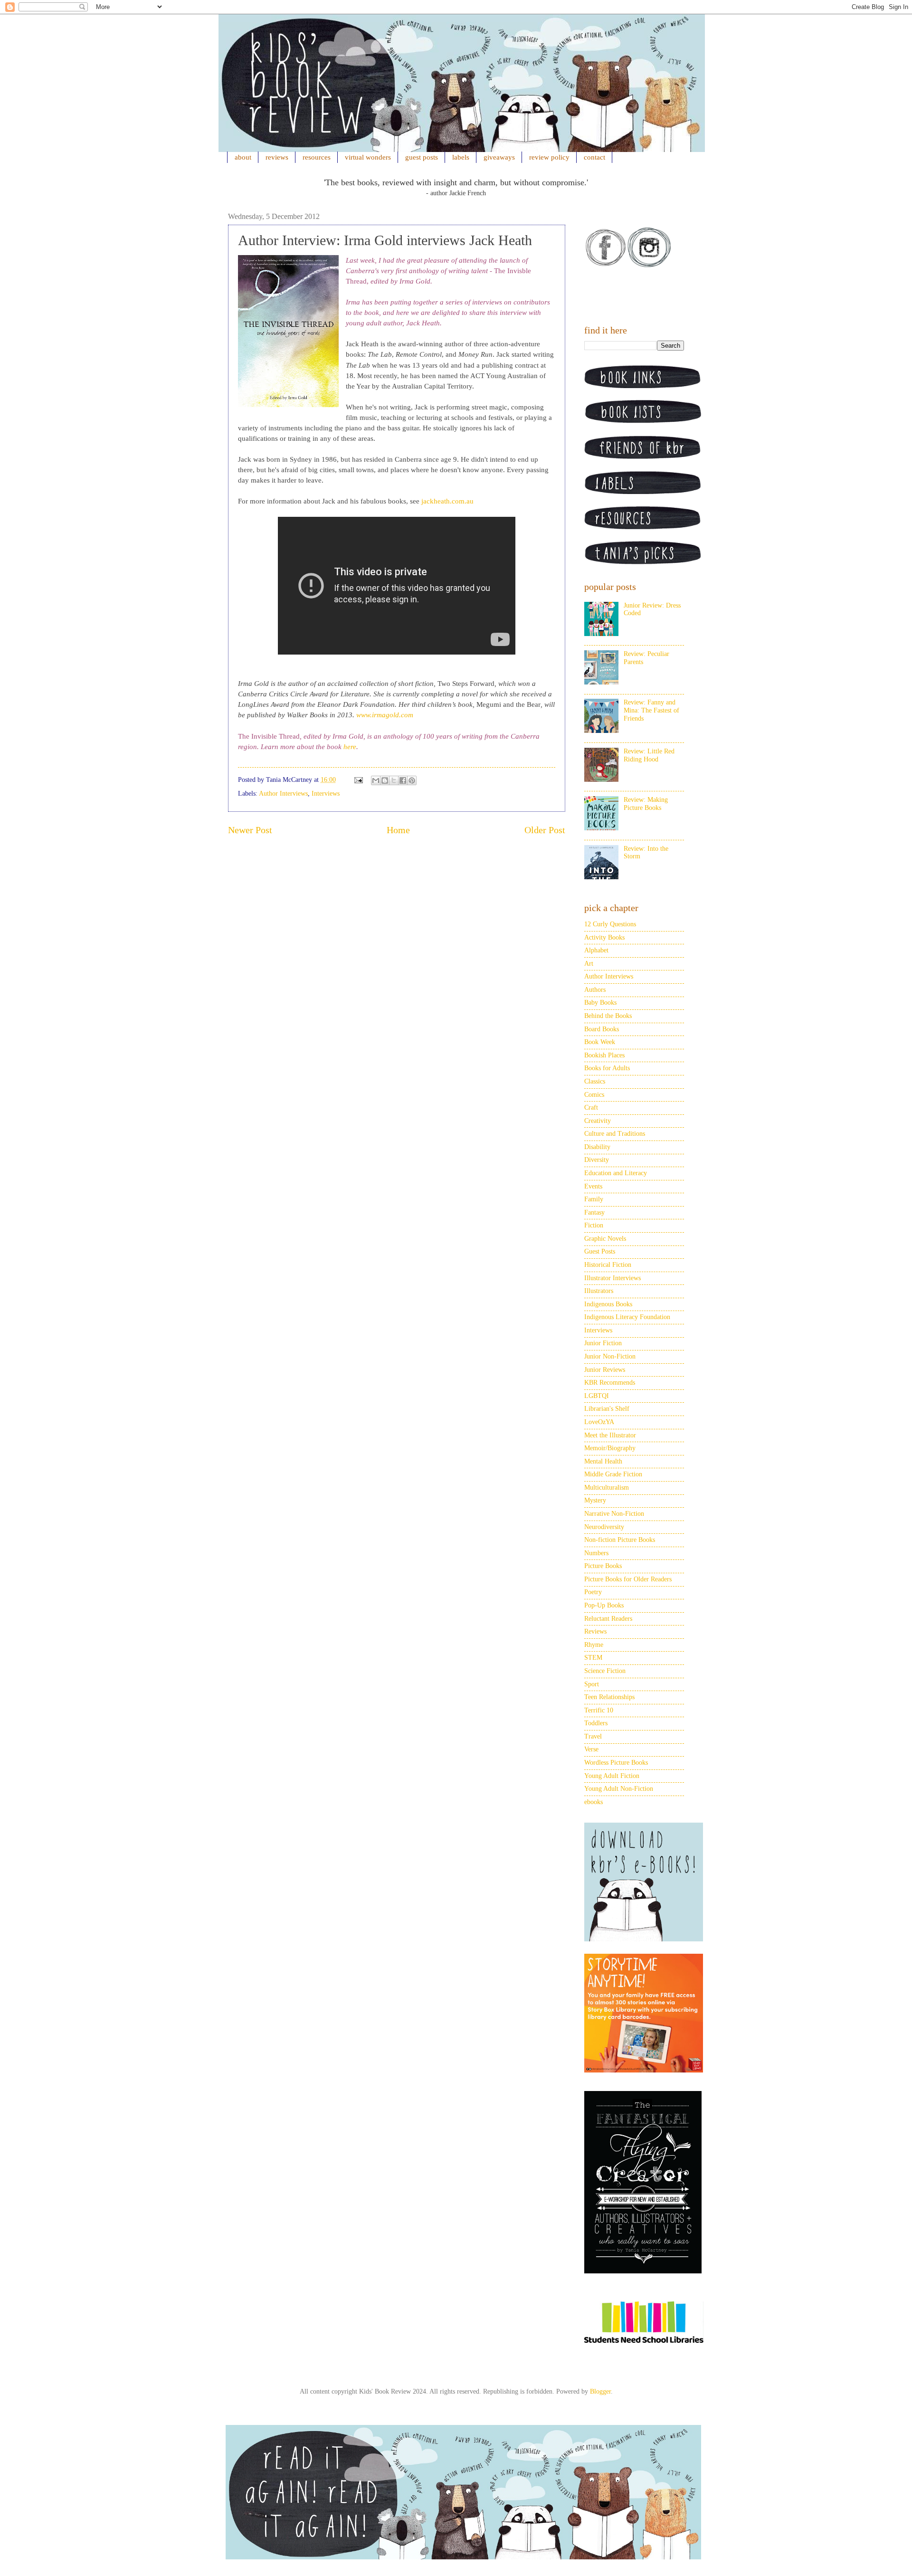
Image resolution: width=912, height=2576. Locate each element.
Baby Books (600, 1003)
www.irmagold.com (385, 715)
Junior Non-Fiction (610, 1356)
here (350, 747)
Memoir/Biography (610, 1448)
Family (594, 1199)
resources (317, 157)
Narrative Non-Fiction (614, 1514)
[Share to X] (394, 780)
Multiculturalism (607, 1488)
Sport (592, 1684)
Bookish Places (604, 1055)
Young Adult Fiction (612, 1776)
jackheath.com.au (447, 501)
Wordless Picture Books (616, 1763)
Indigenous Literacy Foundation (627, 1317)
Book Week (600, 1042)
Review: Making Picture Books (646, 804)
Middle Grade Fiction (613, 1474)
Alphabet (596, 950)
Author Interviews (283, 794)
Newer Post (250, 830)
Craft (591, 1107)
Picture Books (603, 1566)
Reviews (595, 1631)
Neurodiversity (604, 1527)
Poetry (593, 1592)
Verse (591, 1749)
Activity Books (604, 937)
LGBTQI (597, 1396)
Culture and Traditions (615, 1134)
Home (398, 830)
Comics (594, 1095)
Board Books (602, 1029)
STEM (593, 1658)
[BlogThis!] (385, 780)
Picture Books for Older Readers (628, 1579)
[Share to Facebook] (403, 780)
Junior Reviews (605, 1370)
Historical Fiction (608, 1265)
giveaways (499, 157)
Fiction (594, 1225)
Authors (595, 990)
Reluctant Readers (608, 1619)
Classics (595, 1081)
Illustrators (599, 1291)
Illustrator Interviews (613, 1278)
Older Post (545, 830)
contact (594, 157)
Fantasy (594, 1212)
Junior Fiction (603, 1343)
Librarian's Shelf (607, 1409)
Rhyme (594, 1645)
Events (593, 1186)
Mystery (595, 1500)
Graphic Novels (605, 1239)
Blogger (600, 2391)
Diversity (597, 1160)
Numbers (596, 1553)
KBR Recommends (610, 1383)
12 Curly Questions (610, 924)
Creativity (598, 1121)
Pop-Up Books (604, 1605)
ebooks (594, 1802)
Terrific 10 (599, 1710)
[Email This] (376, 780)
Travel (593, 1736)
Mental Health (603, 1461)
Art (589, 964)
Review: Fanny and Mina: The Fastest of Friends (651, 710)
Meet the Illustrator (610, 1435)
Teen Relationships (609, 1697)
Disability (597, 1147)
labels (461, 157)
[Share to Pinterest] (412, 780)
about (243, 157)
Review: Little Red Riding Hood (649, 755)
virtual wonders (368, 157)
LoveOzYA (599, 1422)
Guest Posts (600, 1251)
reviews (277, 157)
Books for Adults (607, 1068)
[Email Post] (358, 780)
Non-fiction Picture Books (620, 1540)
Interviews (326, 794)
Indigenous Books (608, 1304)
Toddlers (596, 1723)
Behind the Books (608, 1016)
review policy (549, 157)
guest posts (422, 157)
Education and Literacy (616, 1173)
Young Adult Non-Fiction (619, 1789)
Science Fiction (605, 1671)
